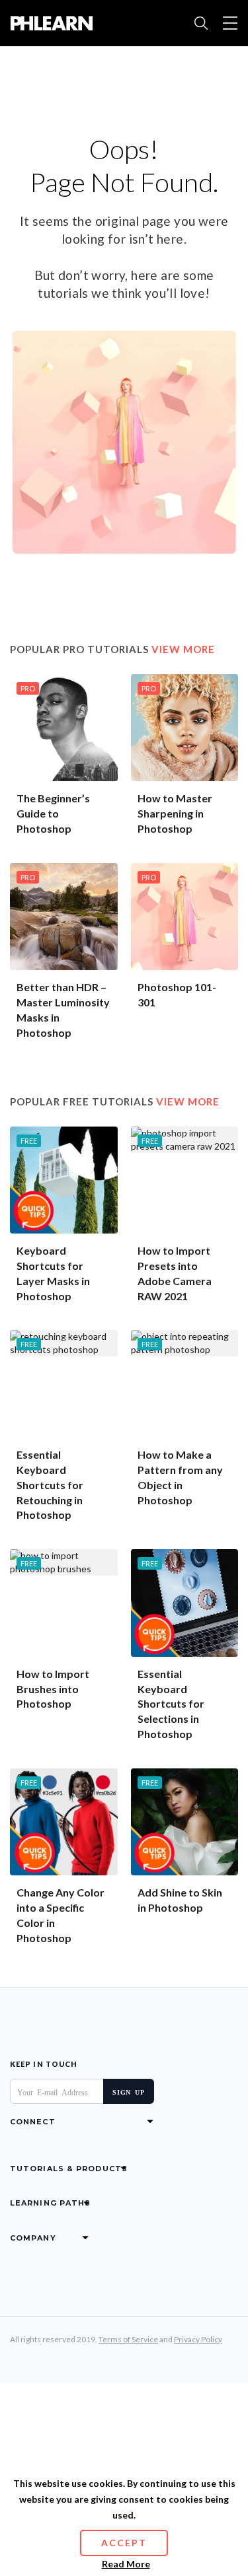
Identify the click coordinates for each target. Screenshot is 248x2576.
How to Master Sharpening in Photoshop (175, 813)
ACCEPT (124, 2543)
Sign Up (129, 2091)
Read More (126, 2564)
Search (201, 23)
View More (183, 649)
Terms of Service (128, 2339)
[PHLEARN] (51, 23)
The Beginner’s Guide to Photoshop (53, 813)
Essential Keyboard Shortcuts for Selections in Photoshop (171, 1704)
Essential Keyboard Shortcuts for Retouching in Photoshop (50, 1484)
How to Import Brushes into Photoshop (53, 1689)
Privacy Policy (198, 2339)
